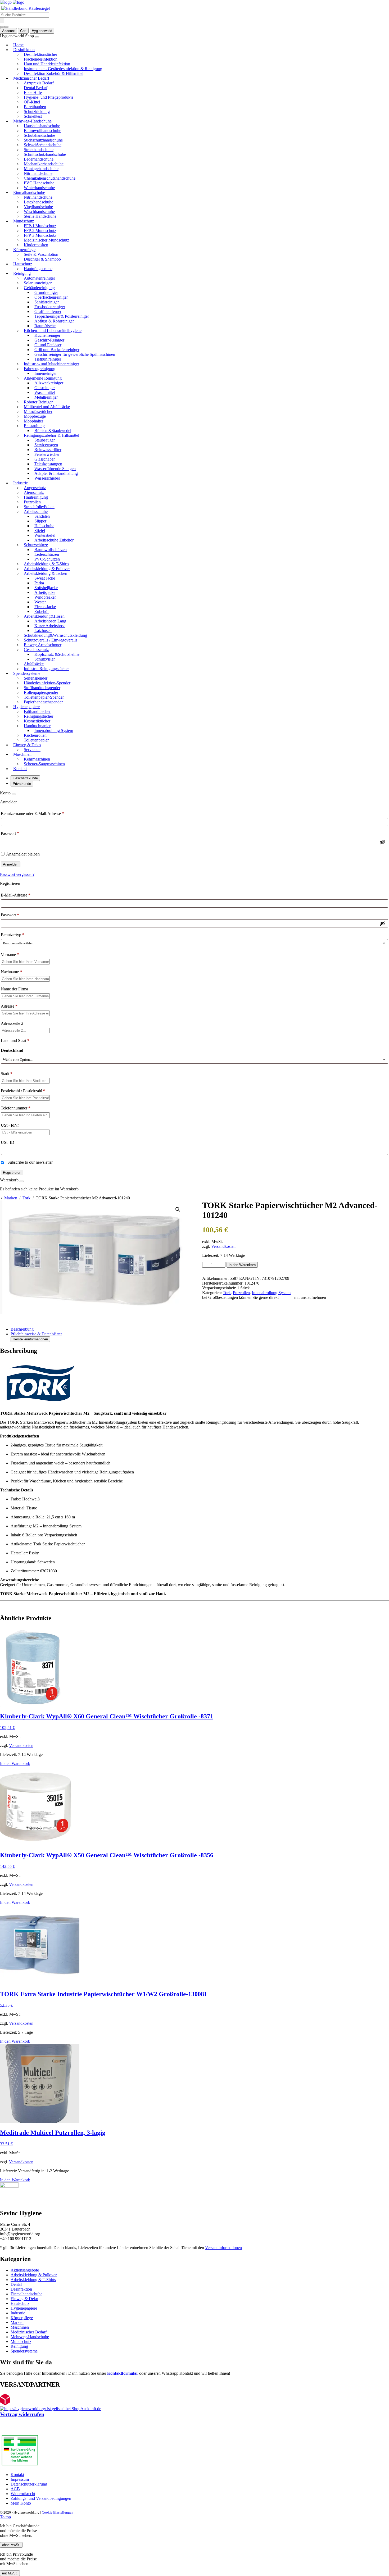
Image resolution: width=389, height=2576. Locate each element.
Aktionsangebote (25, 2270)
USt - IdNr (10, 1125)
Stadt (7, 1074)
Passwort (10, 833)
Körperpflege (22, 2318)
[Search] (2, 21)
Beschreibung (22, 1329)
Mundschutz (21, 2341)
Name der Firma (15, 989)
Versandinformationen (223, 2248)
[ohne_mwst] (2, 27)
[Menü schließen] (37, 37)
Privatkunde (22, 784)
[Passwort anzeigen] (382, 842)
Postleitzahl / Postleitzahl (23, 1091)
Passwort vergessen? (17, 874)
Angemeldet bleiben (23, 854)
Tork (26, 1198)
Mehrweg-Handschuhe (30, 2337)
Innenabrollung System (271, 1293)
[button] (178, 1209)
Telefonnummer (16, 1108)
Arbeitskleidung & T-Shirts (33, 2280)
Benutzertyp (13, 935)
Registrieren (12, 1173)
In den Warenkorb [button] (15, 1763)
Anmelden (11, 864)
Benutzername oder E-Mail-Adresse (32, 814)
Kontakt (286, 1297)
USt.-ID (8, 1142)
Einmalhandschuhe (26, 2294)
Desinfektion (21, 2289)
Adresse (9, 1006)
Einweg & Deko (24, 2299)
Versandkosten (223, 1246)
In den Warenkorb (242, 1265)
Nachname (11, 972)
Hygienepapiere (24, 2308)
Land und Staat (15, 1041)
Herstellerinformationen (30, 1339)
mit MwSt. (10, 2573)
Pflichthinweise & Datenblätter (36, 1334)
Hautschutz (20, 2303)
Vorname (10, 955)
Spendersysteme (24, 2351)
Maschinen (20, 2327)
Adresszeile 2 (13, 1023)
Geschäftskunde (25, 778)
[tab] (200, 1329)
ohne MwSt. (11, 2545)
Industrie (18, 2313)
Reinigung (19, 2346)
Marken (11, 1198)
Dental (16, 2284)
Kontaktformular (123, 2373)
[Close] (14, 794)
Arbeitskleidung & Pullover (34, 2275)
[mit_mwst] (6, 27)
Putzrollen (241, 1293)
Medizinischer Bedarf (29, 2332)
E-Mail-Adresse (16, 895)
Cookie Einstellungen (58, 2512)
